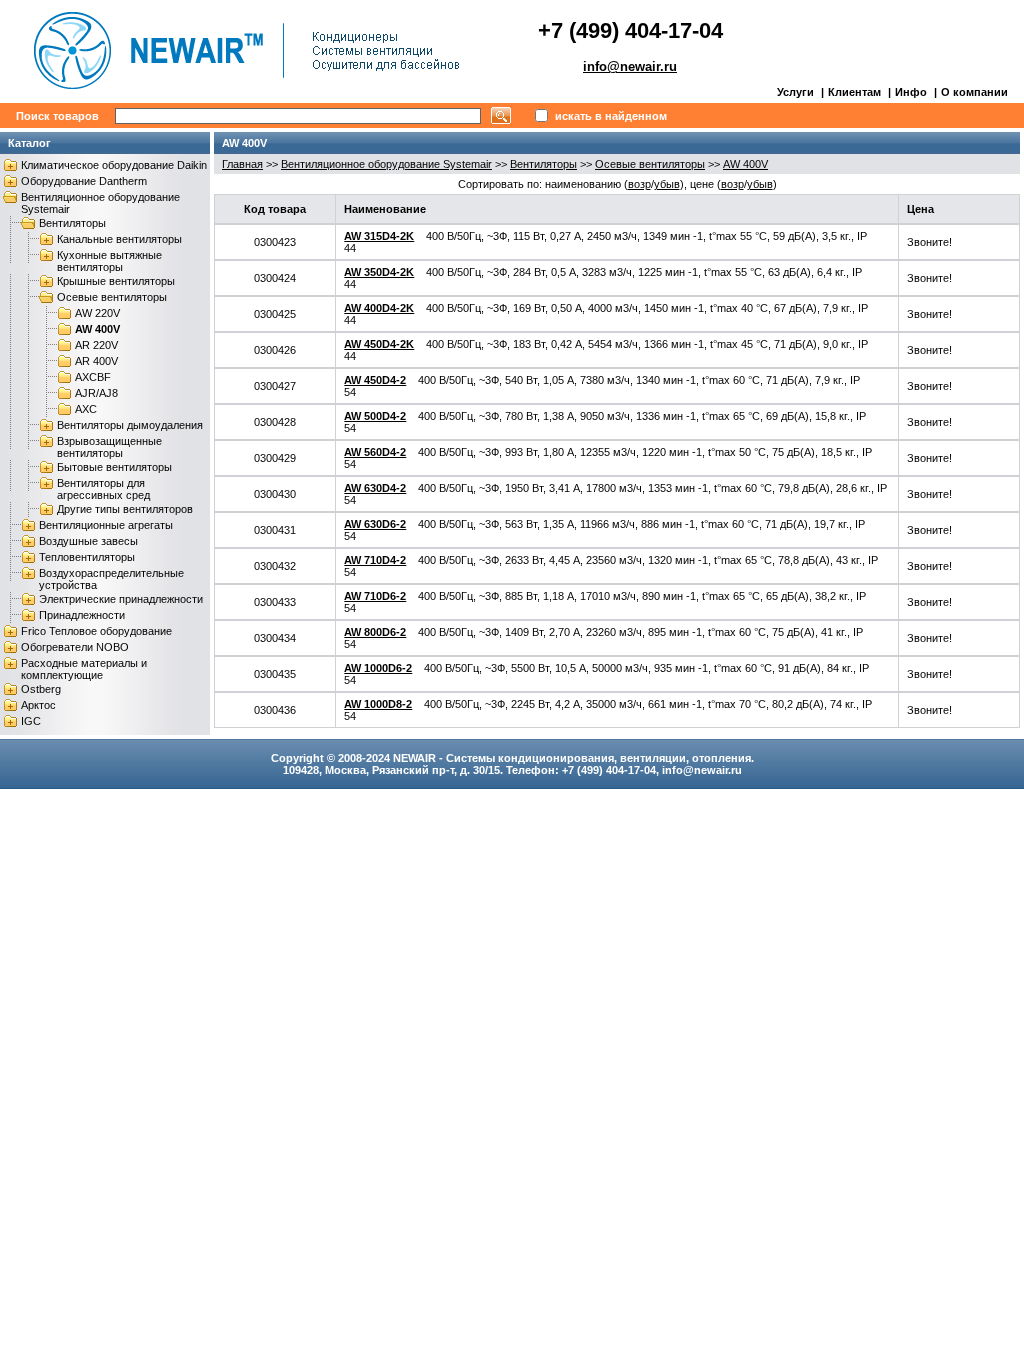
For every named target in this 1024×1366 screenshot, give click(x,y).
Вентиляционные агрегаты (106, 525)
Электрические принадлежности (121, 599)
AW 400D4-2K (379, 308)
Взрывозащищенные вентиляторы (109, 447)
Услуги (795, 92)
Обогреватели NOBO (75, 647)
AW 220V (97, 313)
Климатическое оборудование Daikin (114, 165)
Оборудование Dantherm (84, 181)
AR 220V (96, 345)
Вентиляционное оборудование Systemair (386, 164)
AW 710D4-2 (375, 560)
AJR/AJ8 (96, 393)
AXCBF (93, 377)
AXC (86, 409)
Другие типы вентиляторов (125, 509)
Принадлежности (82, 615)
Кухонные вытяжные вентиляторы (109, 261)
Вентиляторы (72, 223)
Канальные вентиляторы (119, 239)
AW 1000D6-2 (378, 668)
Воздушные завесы (88, 541)
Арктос (38, 705)
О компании (974, 92)
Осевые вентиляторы (112, 297)
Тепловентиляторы (87, 557)
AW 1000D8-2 (378, 704)
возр (639, 184)
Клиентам (854, 92)
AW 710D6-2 (375, 596)
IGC (31, 721)
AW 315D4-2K (379, 236)
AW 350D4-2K (379, 272)
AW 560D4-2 (375, 452)
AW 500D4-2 (375, 416)
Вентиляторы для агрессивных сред (103, 489)
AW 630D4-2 (375, 488)
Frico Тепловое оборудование (96, 631)
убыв (667, 184)
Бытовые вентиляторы (114, 467)
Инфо (911, 92)
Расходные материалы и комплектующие (84, 669)
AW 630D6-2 (375, 524)
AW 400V (97, 329)
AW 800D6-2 (375, 632)
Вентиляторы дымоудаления (130, 425)
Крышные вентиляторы (116, 281)
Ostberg (41, 689)
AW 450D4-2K (379, 344)
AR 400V (96, 361)
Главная (242, 164)
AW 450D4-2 (375, 380)
